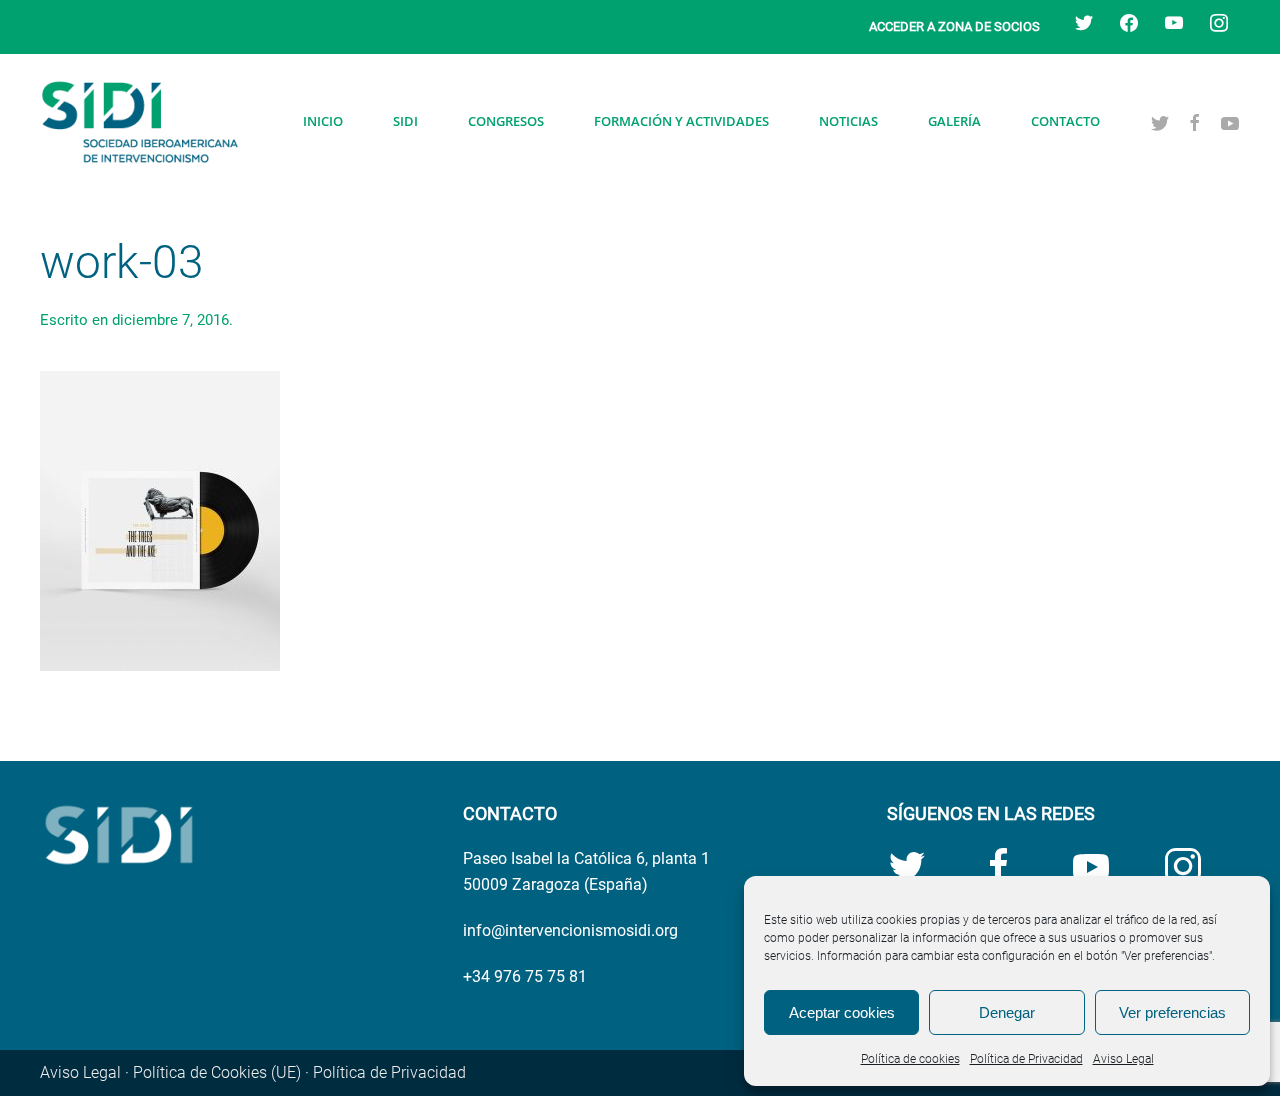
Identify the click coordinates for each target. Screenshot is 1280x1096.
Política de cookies (910, 1059)
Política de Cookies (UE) (217, 1072)
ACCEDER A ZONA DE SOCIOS (954, 26)
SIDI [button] (405, 121)
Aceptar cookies (842, 1012)
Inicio (323, 121)
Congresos (506, 121)
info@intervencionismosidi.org (570, 930)
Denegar (1007, 1012)
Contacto (1065, 121)
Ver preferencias (1172, 1012)
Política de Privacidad (1026, 1059)
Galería (954, 121)
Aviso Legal (1123, 1059)
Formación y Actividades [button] (681, 121)
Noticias (848, 121)
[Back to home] (140, 122)
